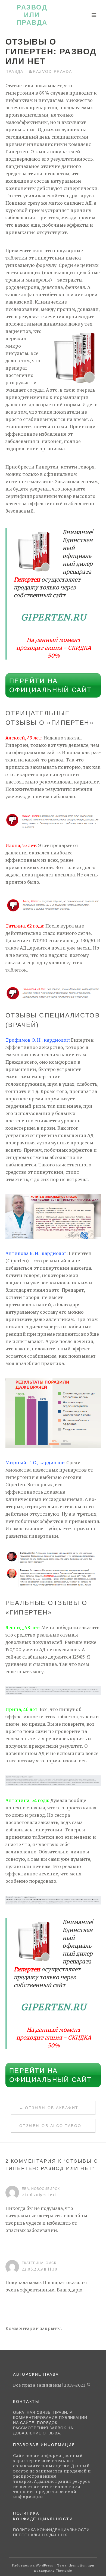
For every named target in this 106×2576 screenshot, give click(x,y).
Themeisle (64, 2571)
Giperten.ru (54, 617)
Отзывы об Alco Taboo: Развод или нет (57, 2126)
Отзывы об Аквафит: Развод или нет (60, 2108)
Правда (14, 71)
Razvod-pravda (52, 71)
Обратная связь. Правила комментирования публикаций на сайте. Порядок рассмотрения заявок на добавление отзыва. (50, 2423)
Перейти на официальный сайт (51, 685)
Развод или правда (32, 15)
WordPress (45, 2565)
